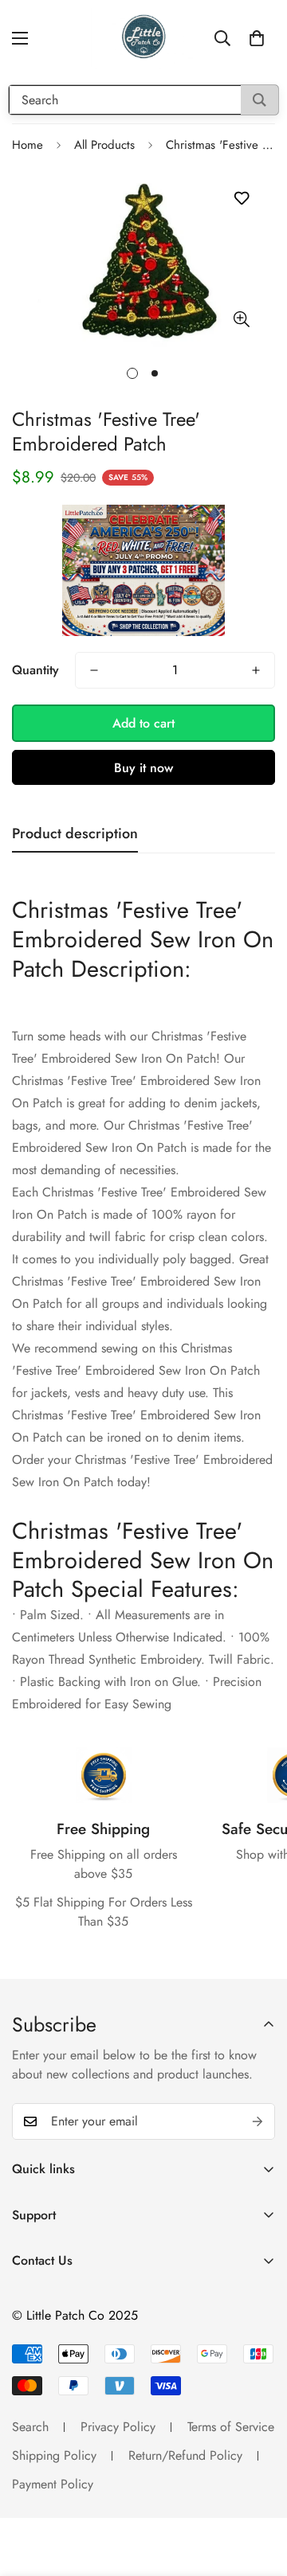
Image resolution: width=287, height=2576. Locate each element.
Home (28, 145)
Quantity (35, 670)
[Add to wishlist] (241, 199)
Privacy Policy (118, 2427)
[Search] (259, 100)
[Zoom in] (241, 319)
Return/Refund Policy (185, 2455)
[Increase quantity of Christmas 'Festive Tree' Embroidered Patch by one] (256, 670)
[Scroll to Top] (258, 2492)
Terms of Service (231, 2427)
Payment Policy (53, 2484)
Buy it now (143, 768)
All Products (104, 145)
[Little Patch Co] (144, 38)
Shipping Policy (54, 2455)
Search (30, 2427)
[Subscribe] (258, 2121)
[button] (257, 38)
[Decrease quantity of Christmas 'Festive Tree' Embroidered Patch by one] (94, 670)
